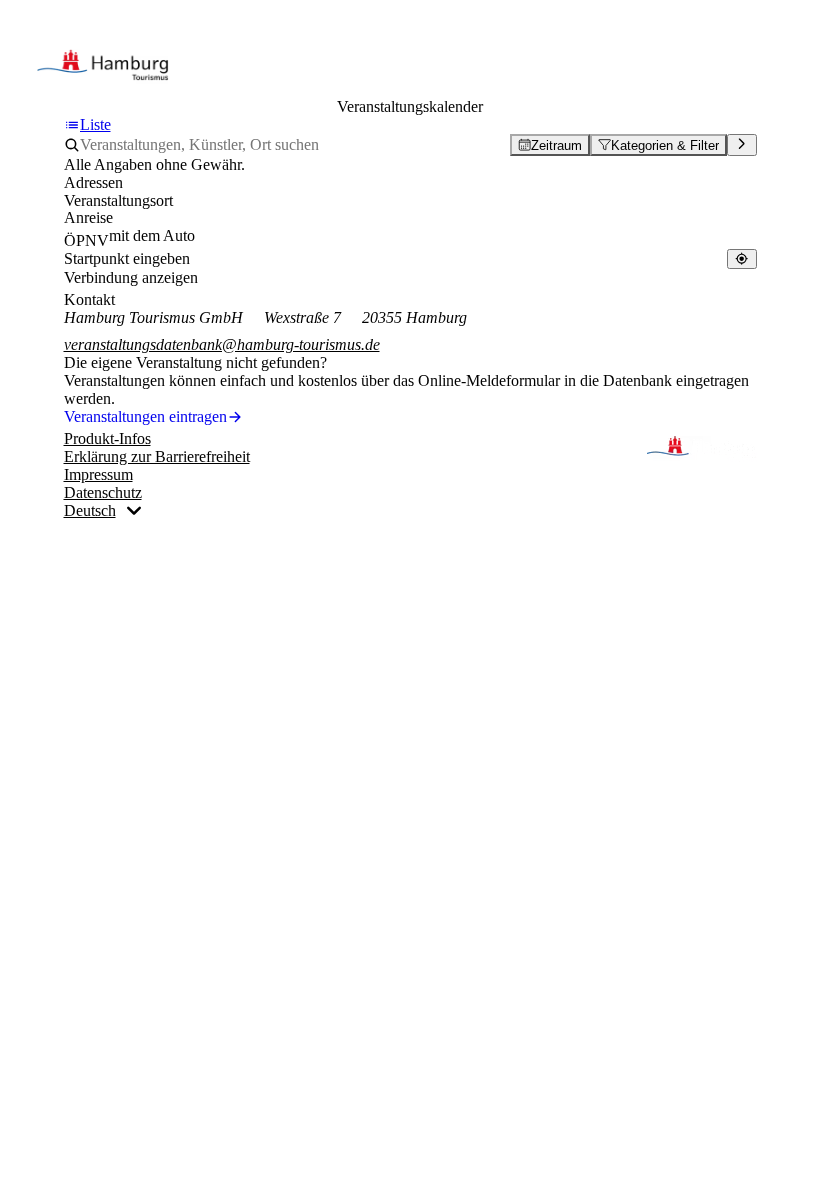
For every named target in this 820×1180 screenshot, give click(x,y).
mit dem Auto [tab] (152, 235)
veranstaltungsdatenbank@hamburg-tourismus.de (222, 344)
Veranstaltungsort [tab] (118, 200)
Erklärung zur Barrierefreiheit (157, 456)
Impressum (98, 474)
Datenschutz (103, 492)
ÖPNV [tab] (86, 240)
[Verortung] (741, 258)
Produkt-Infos (107, 438)
